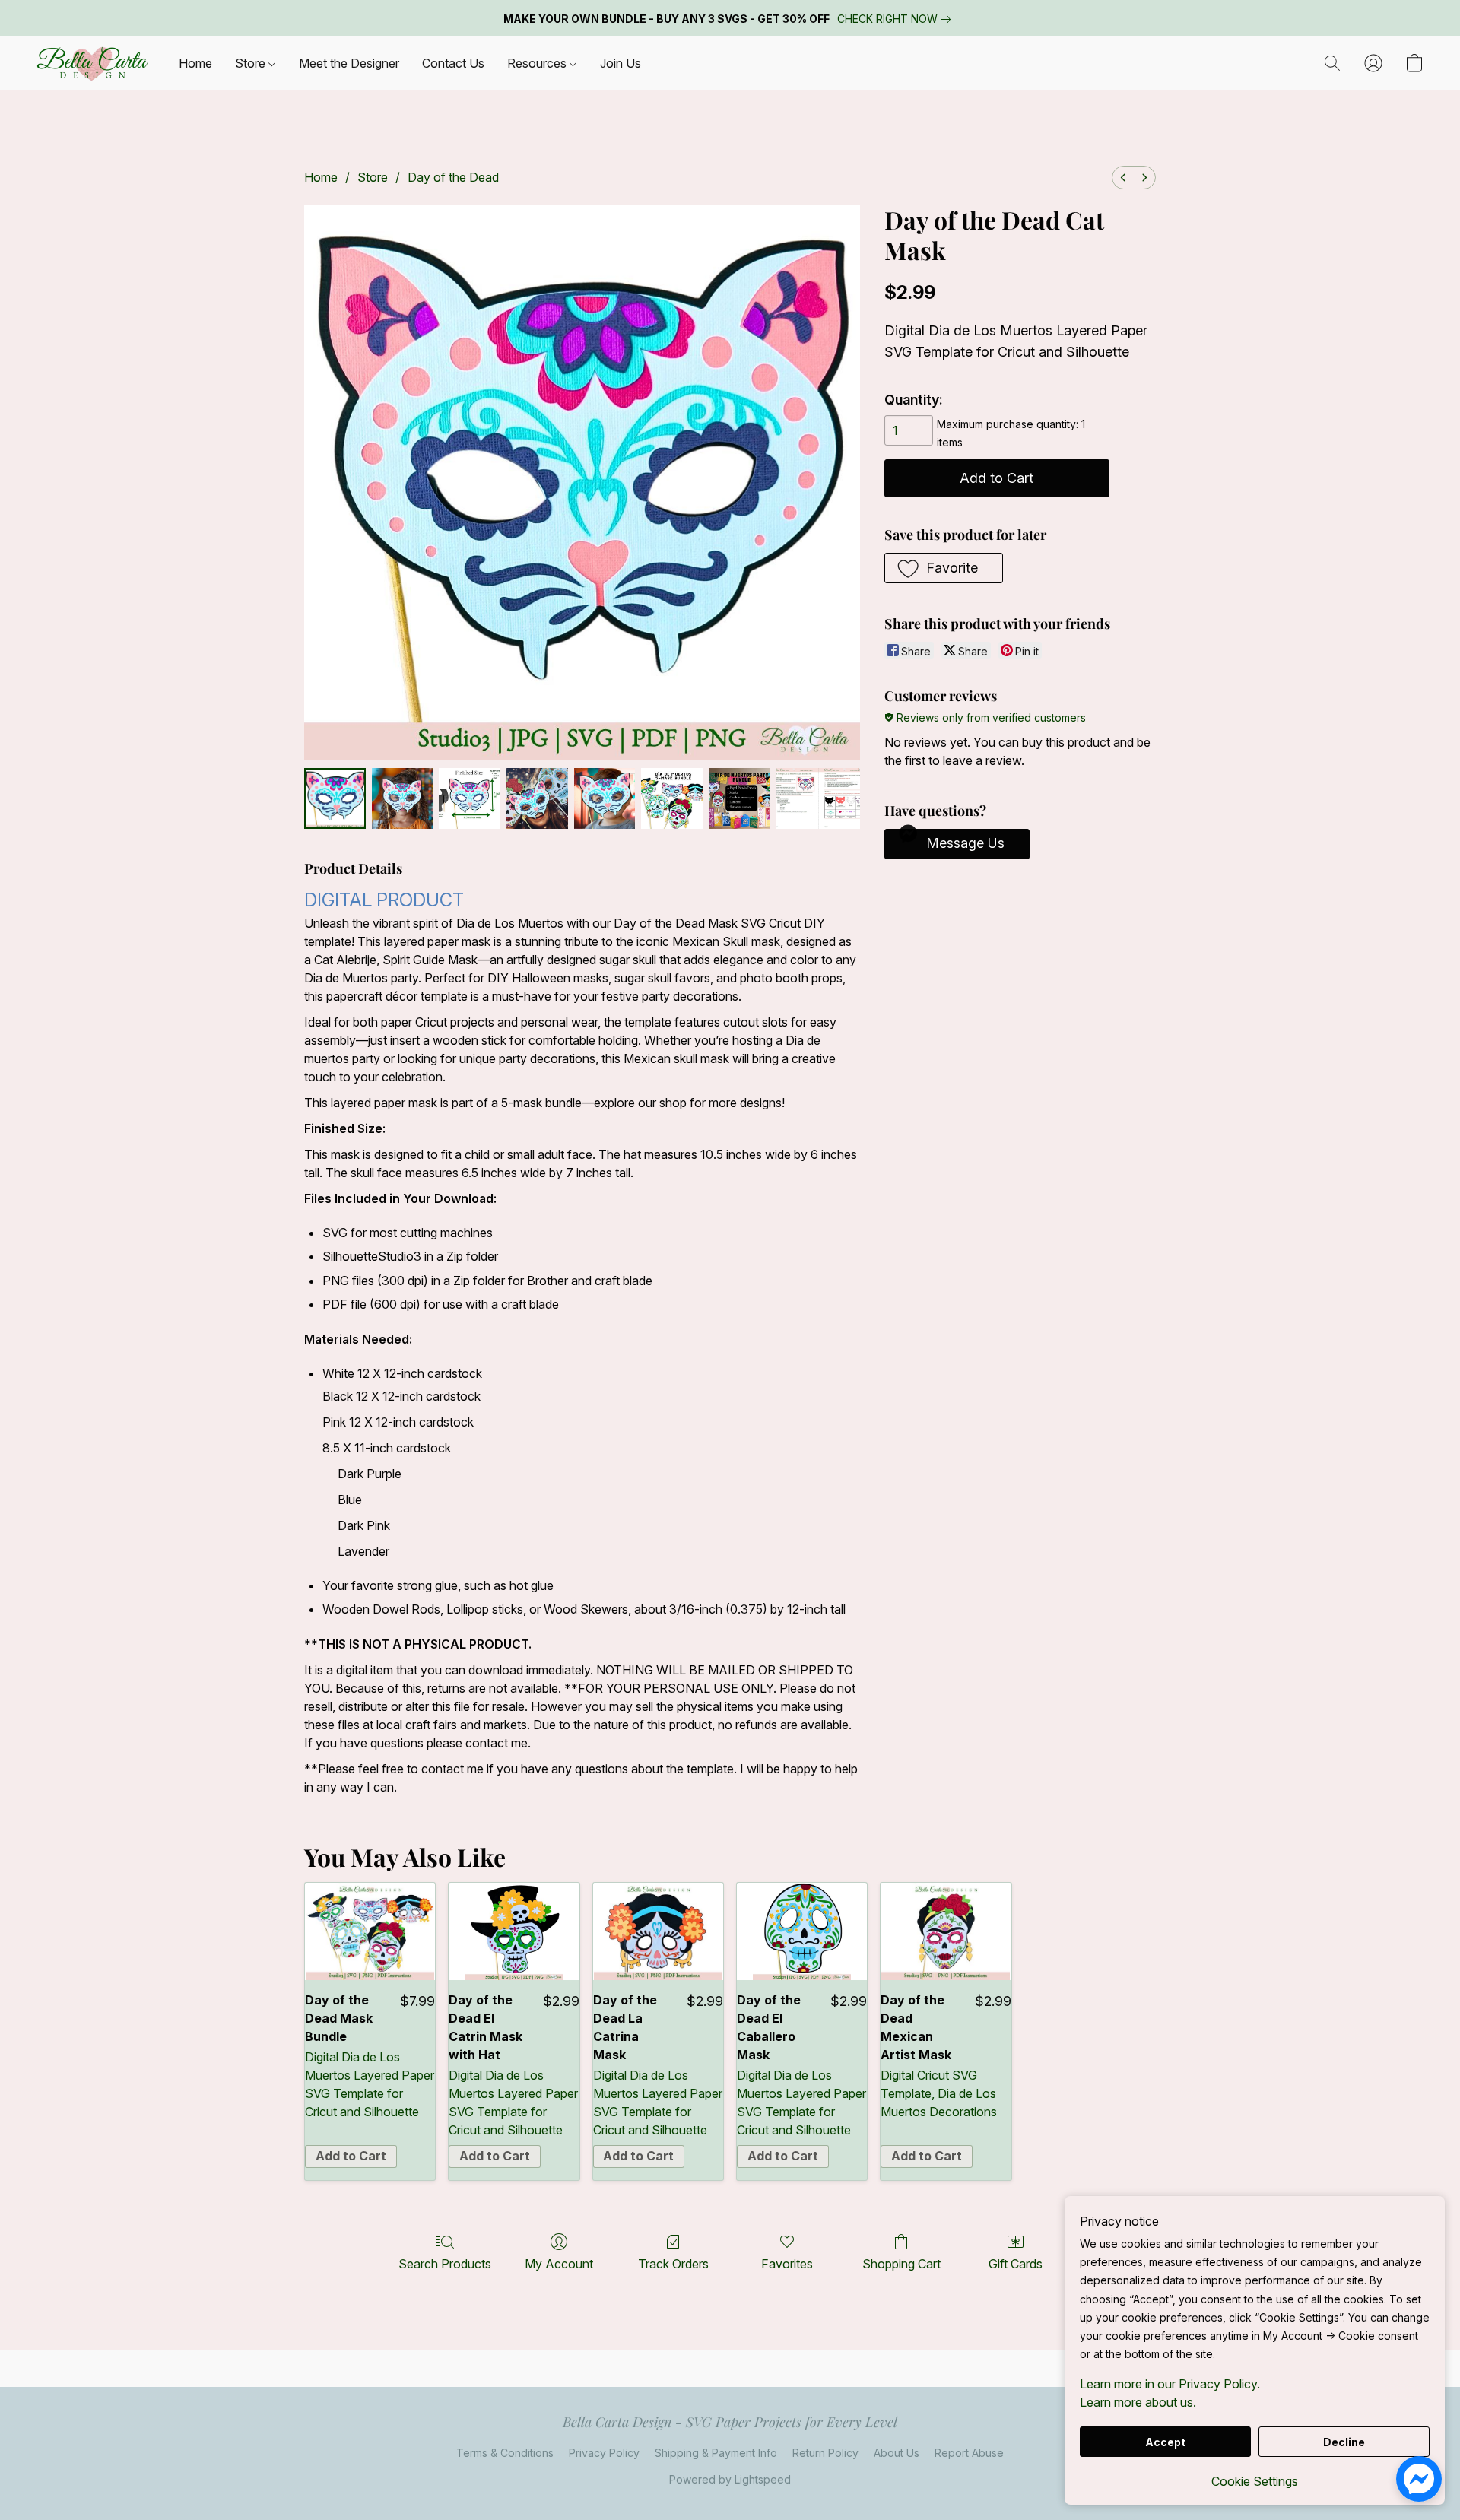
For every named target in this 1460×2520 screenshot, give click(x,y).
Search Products (445, 2264)
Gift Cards (1016, 2264)
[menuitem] (1123, 178)
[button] (92, 63)
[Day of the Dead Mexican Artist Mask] (946, 1932)
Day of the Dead (453, 177)
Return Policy (825, 2453)
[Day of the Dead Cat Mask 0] (335, 799)
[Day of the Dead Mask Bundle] (370, 1932)
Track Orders (673, 2264)
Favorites (787, 2264)
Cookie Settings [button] (1255, 2481)
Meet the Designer (349, 63)
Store (252, 63)
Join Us (620, 63)
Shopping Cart (901, 2264)
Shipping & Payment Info (716, 2453)
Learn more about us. (1138, 2402)
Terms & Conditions (505, 2453)
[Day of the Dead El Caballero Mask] (802, 1932)
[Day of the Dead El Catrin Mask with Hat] (514, 1932)
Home (195, 63)
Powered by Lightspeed (730, 2479)
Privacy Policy (604, 2453)
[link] (897, 19)
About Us (897, 2453)
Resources (538, 63)
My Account (559, 2264)
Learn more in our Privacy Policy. (1170, 2384)
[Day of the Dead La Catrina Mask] (658, 1932)
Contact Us (453, 63)
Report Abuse (969, 2453)
